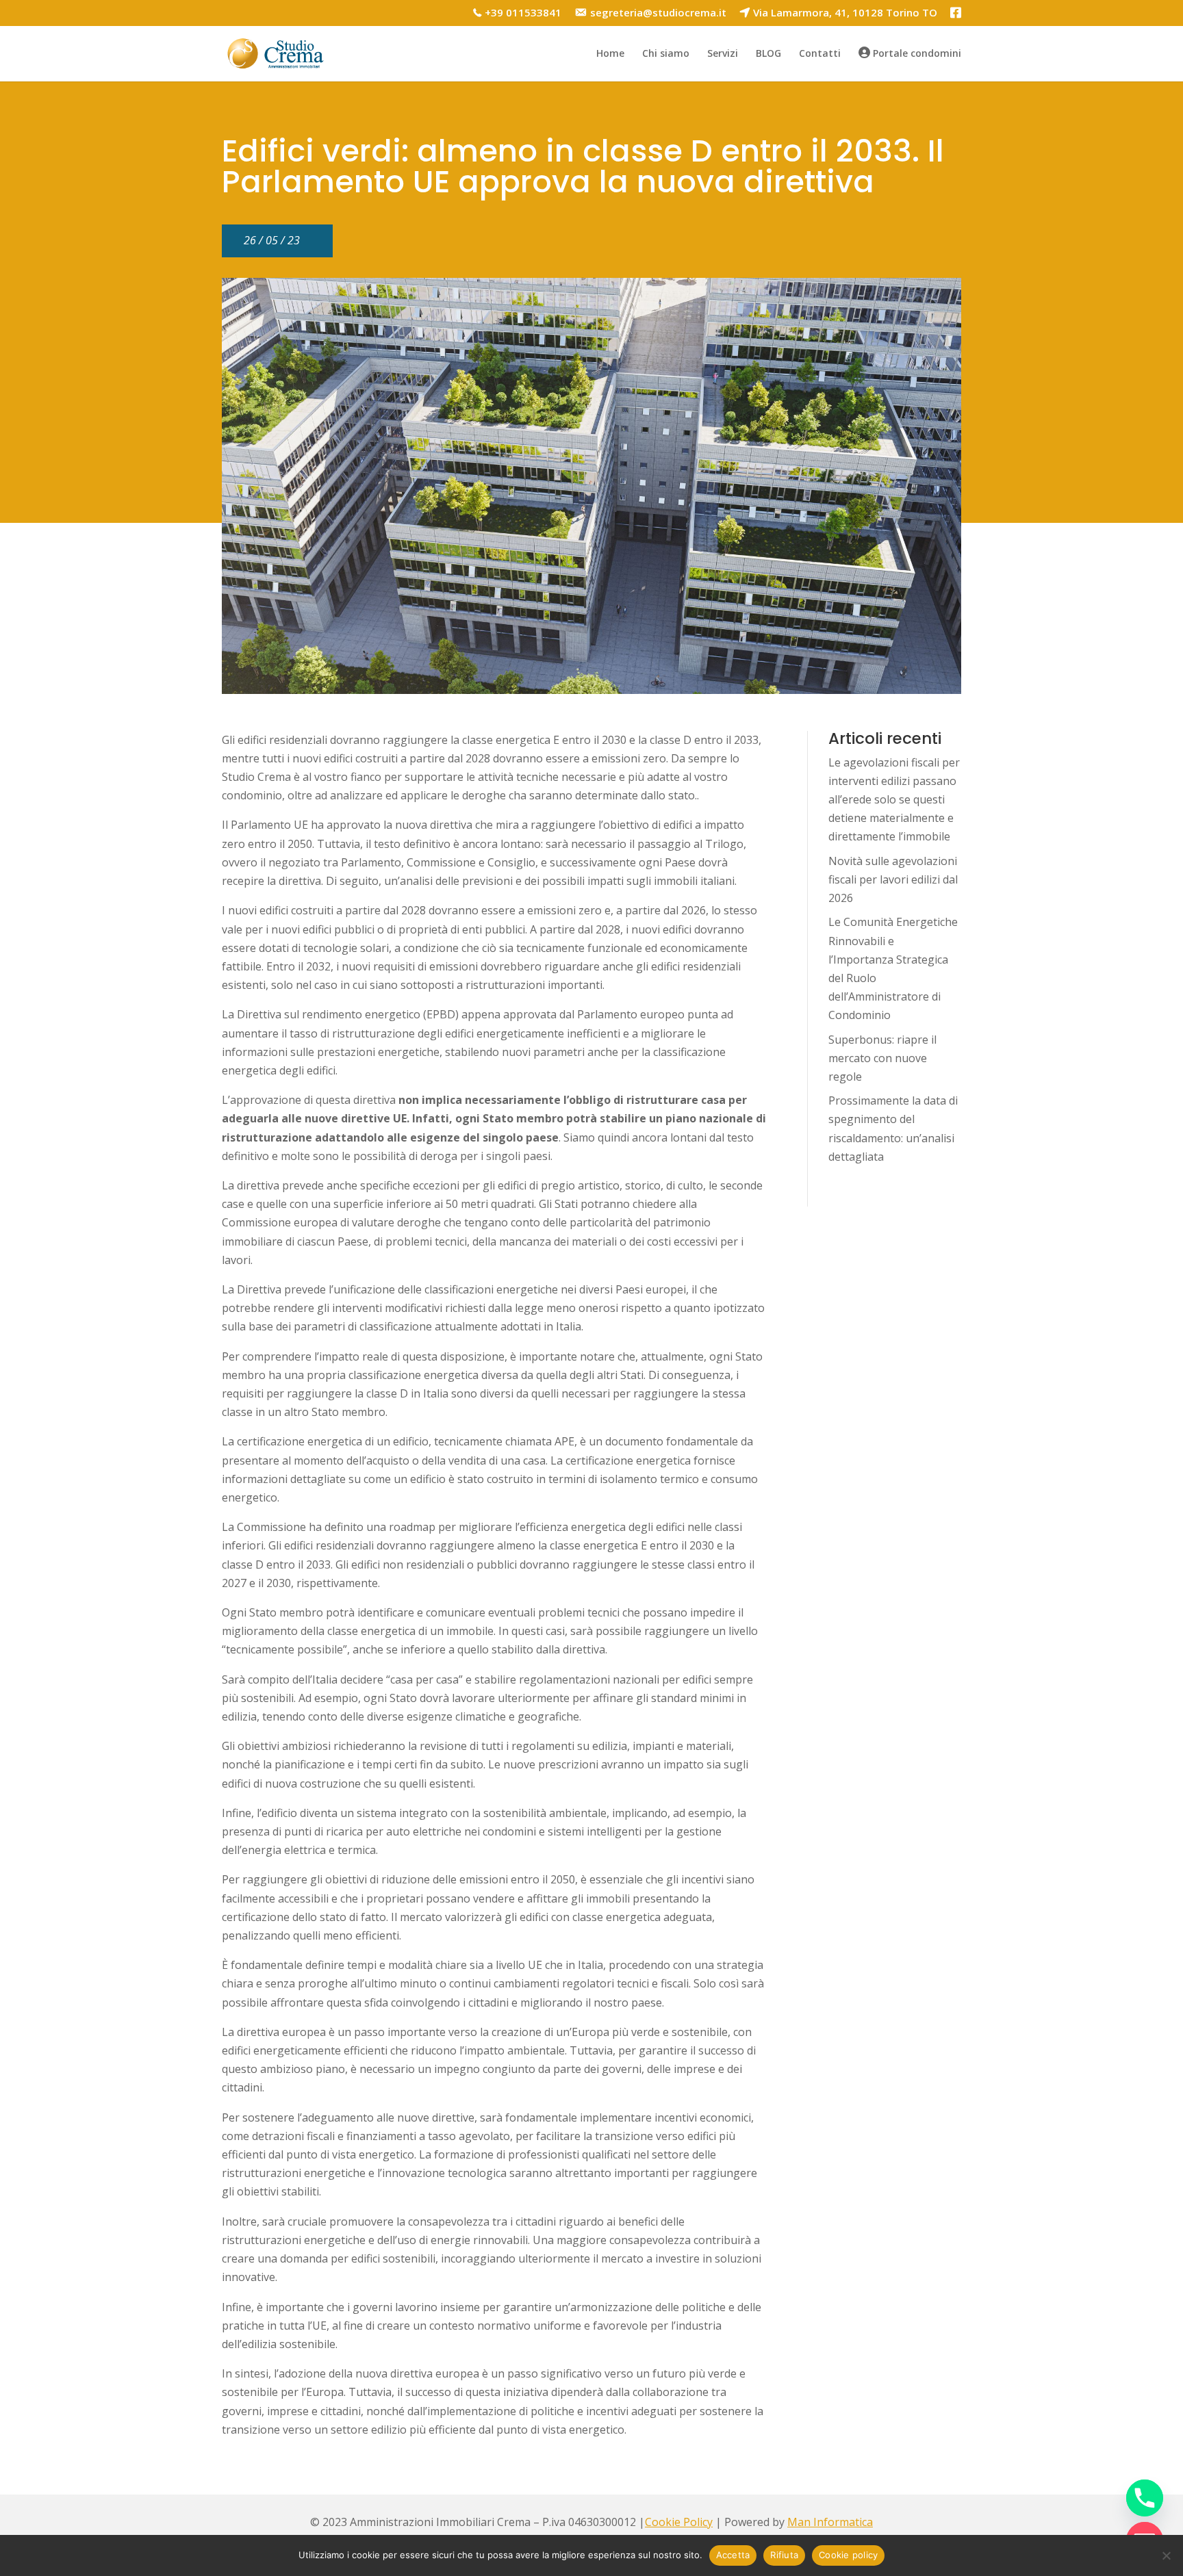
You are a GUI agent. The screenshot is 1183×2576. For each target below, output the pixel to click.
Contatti (820, 54)
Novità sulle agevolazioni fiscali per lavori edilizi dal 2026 (893, 879)
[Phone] (1145, 2498)
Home (610, 54)
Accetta (733, 2555)
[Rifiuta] (1166, 2555)
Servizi (723, 54)
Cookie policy (848, 2555)
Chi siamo (666, 54)
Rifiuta (784, 2555)
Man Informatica (830, 2522)
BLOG (768, 54)
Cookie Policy (679, 2522)
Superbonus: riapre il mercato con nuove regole (882, 1058)
